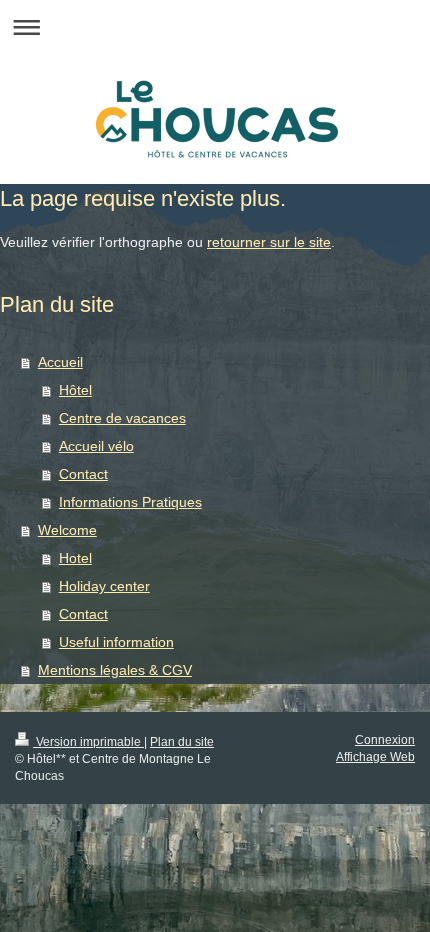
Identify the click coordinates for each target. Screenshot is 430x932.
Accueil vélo (96, 446)
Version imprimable (88, 742)
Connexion (385, 740)
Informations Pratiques (130, 502)
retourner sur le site (269, 242)
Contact (83, 474)
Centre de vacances (122, 418)
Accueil (60, 362)
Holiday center (104, 586)
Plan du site (182, 742)
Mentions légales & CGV (115, 670)
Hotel (75, 558)
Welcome (67, 530)
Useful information (116, 642)
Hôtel (75, 390)
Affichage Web (375, 757)
